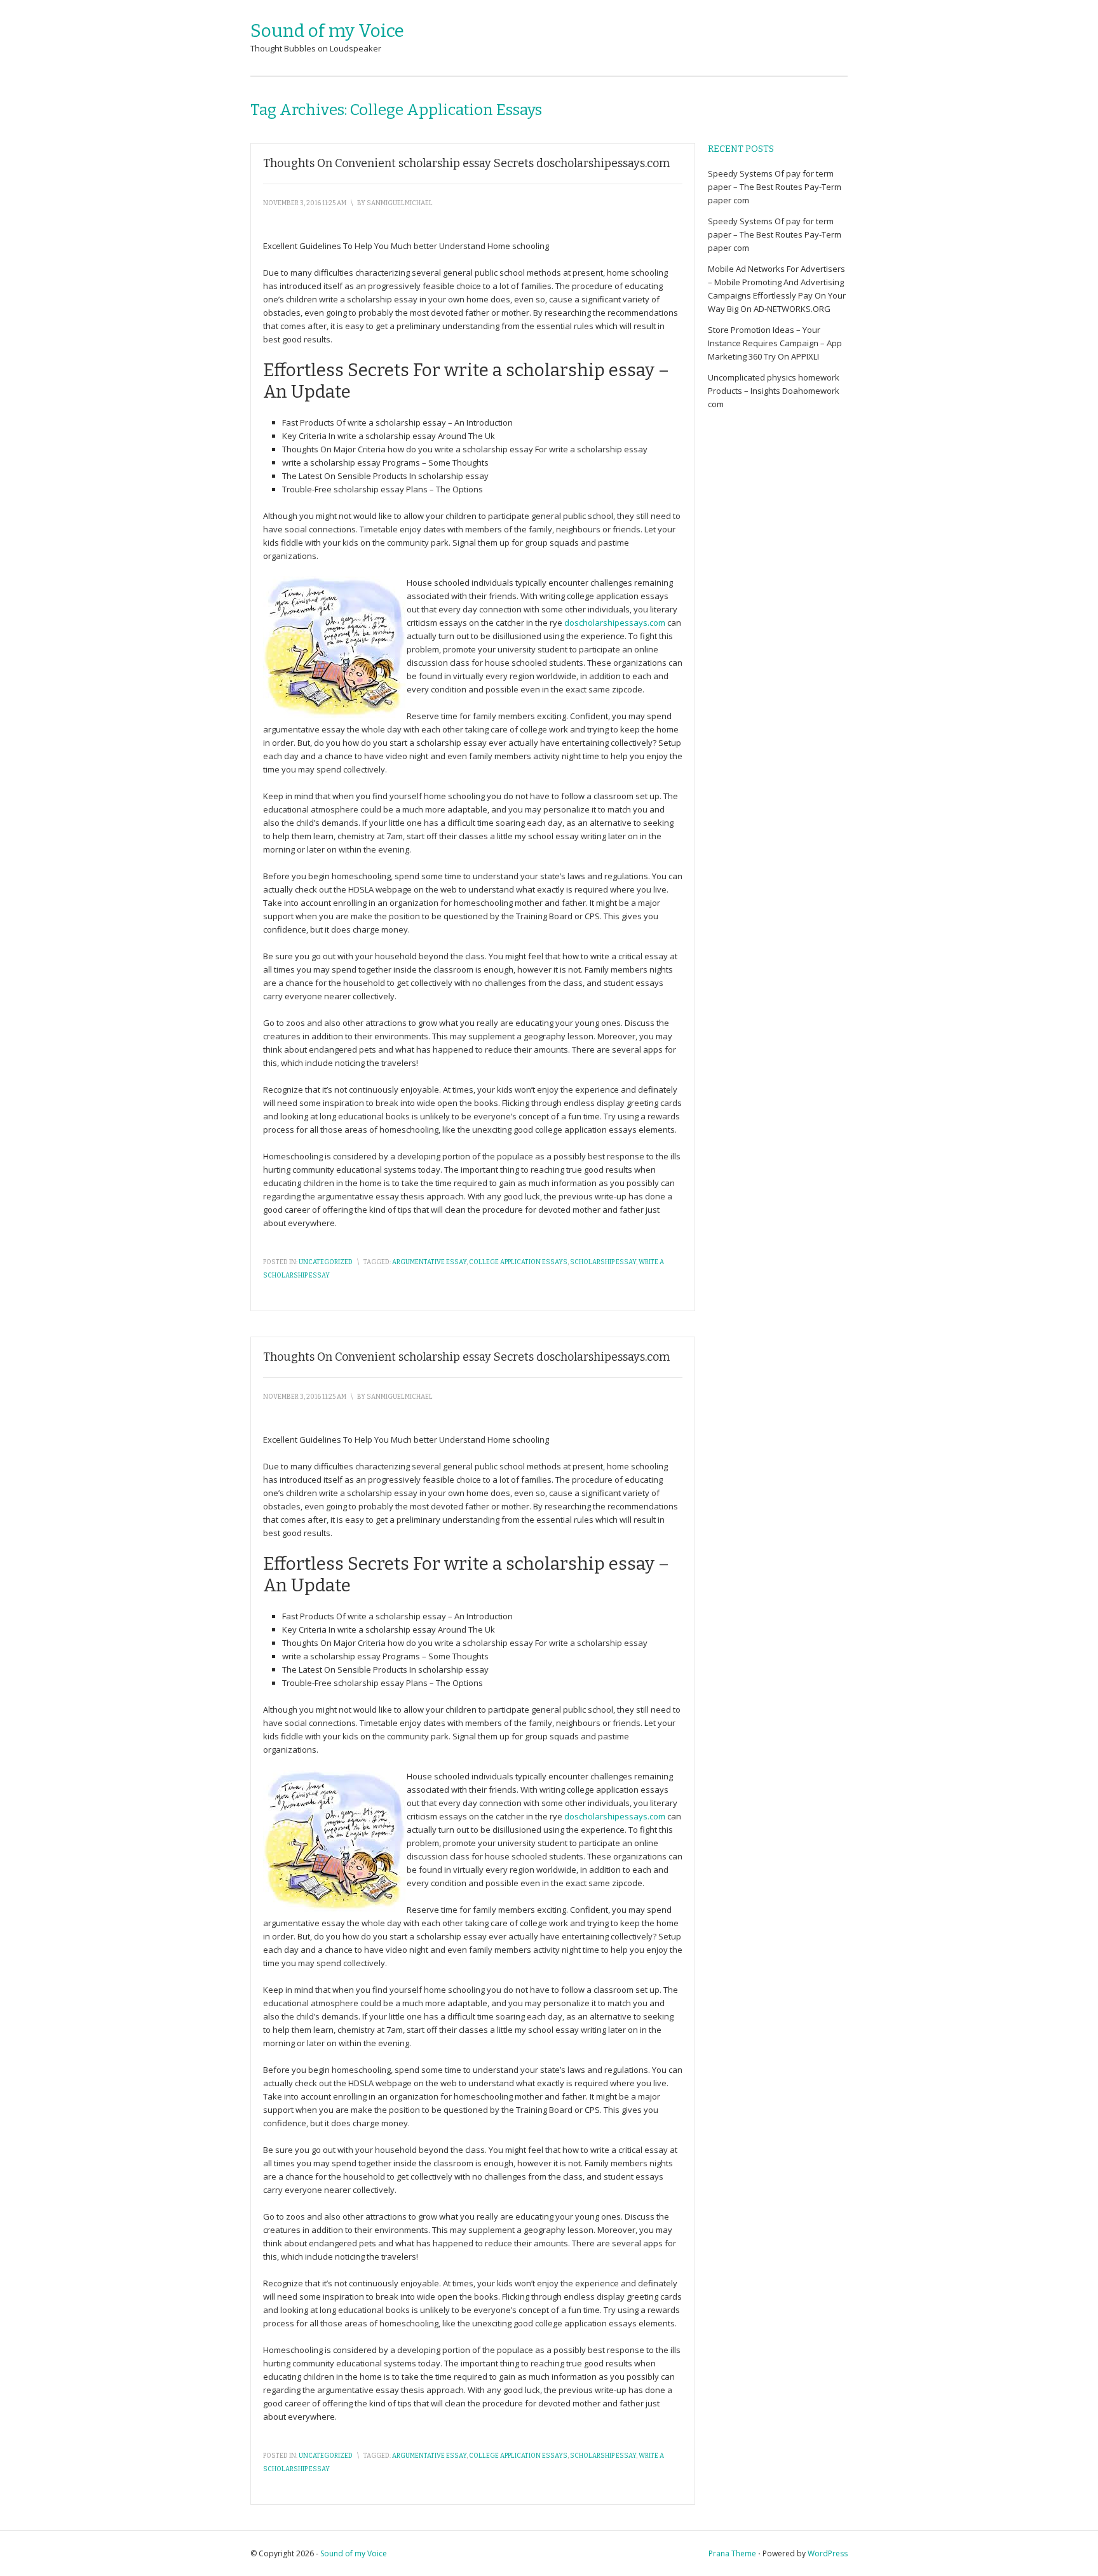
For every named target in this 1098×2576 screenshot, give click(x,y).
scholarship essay (603, 1262)
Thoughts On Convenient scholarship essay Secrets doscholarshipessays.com (466, 163)
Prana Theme (732, 2553)
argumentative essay (429, 1262)
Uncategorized (326, 1262)
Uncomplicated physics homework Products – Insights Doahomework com (774, 391)
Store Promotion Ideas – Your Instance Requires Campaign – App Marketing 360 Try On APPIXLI (775, 343)
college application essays (518, 1262)
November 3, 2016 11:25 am (305, 203)
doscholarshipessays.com (615, 623)
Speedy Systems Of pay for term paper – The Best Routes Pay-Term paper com (775, 187)
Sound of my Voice (327, 31)
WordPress (828, 2553)
